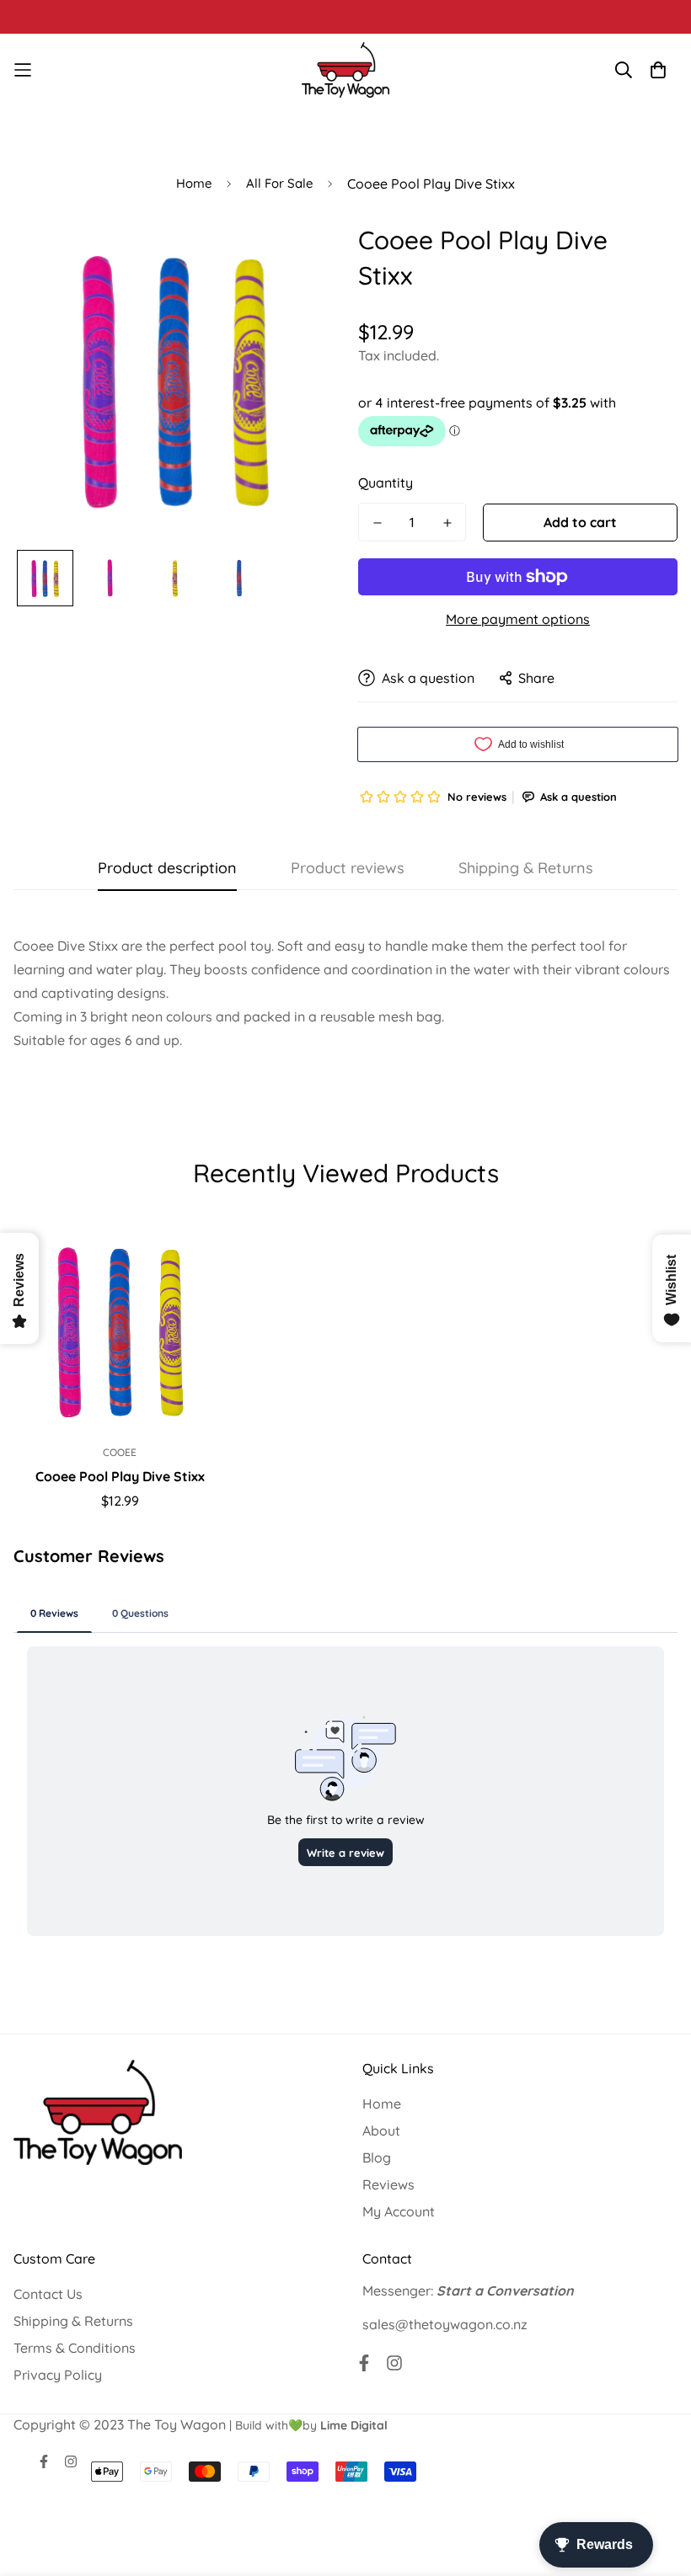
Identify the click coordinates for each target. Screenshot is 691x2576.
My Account (399, 2211)
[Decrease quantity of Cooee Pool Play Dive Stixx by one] (377, 523)
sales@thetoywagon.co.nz (445, 2324)
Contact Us (48, 2294)
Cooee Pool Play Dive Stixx (120, 1476)
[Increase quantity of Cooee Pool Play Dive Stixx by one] (447, 523)
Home (194, 183)
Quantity (386, 483)
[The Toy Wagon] (346, 70)
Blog (377, 2157)
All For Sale (279, 183)
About (381, 2131)
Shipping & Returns (73, 2321)
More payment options (518, 619)
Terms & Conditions (75, 2348)
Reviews (388, 2184)
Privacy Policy (58, 2375)
